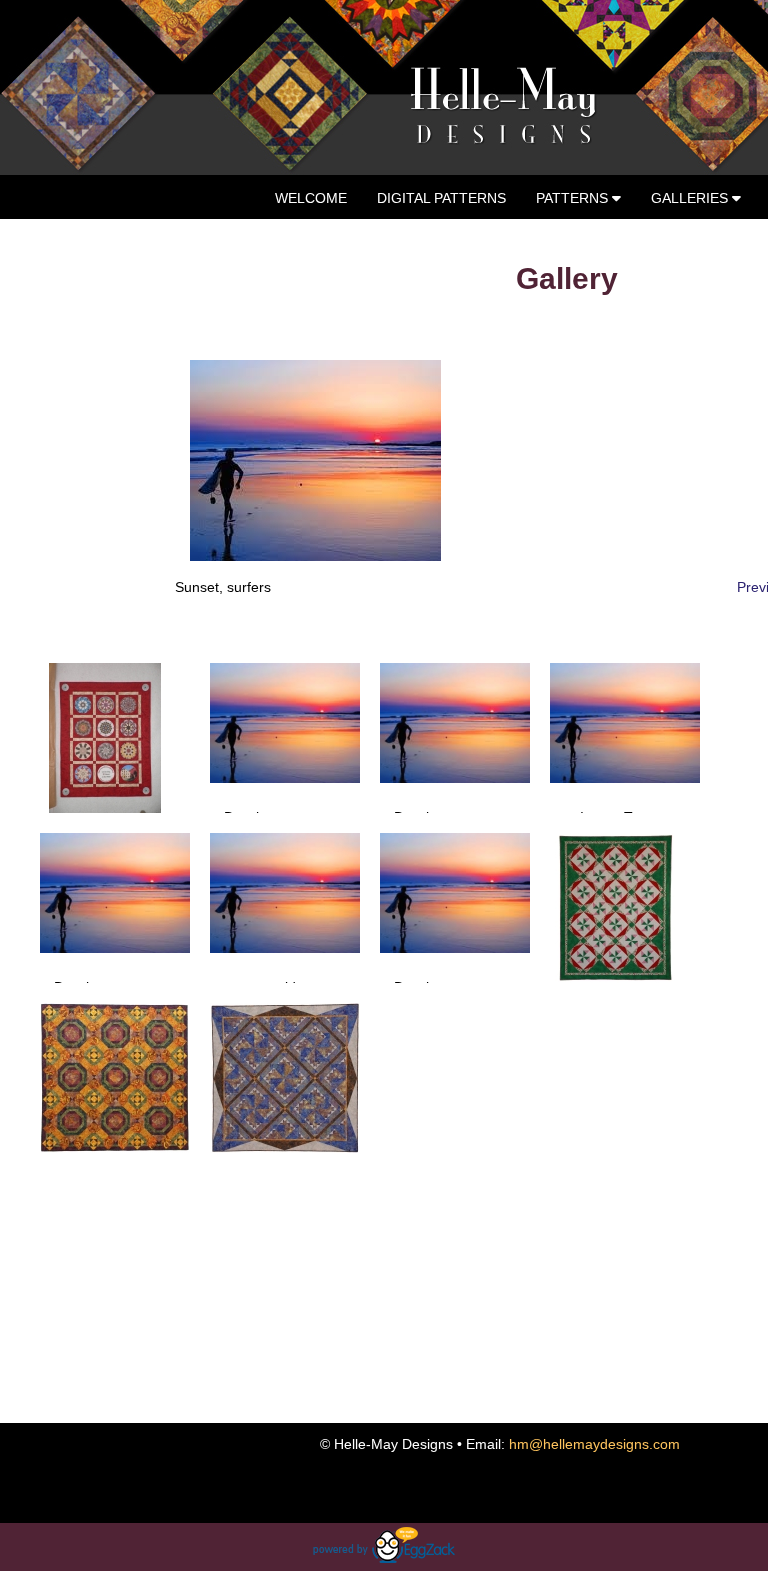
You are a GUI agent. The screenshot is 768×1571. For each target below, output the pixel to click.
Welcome (311, 198)
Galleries (691, 198)
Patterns (574, 198)
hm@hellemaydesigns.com (594, 1444)
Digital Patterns (441, 198)
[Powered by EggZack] (384, 1558)
